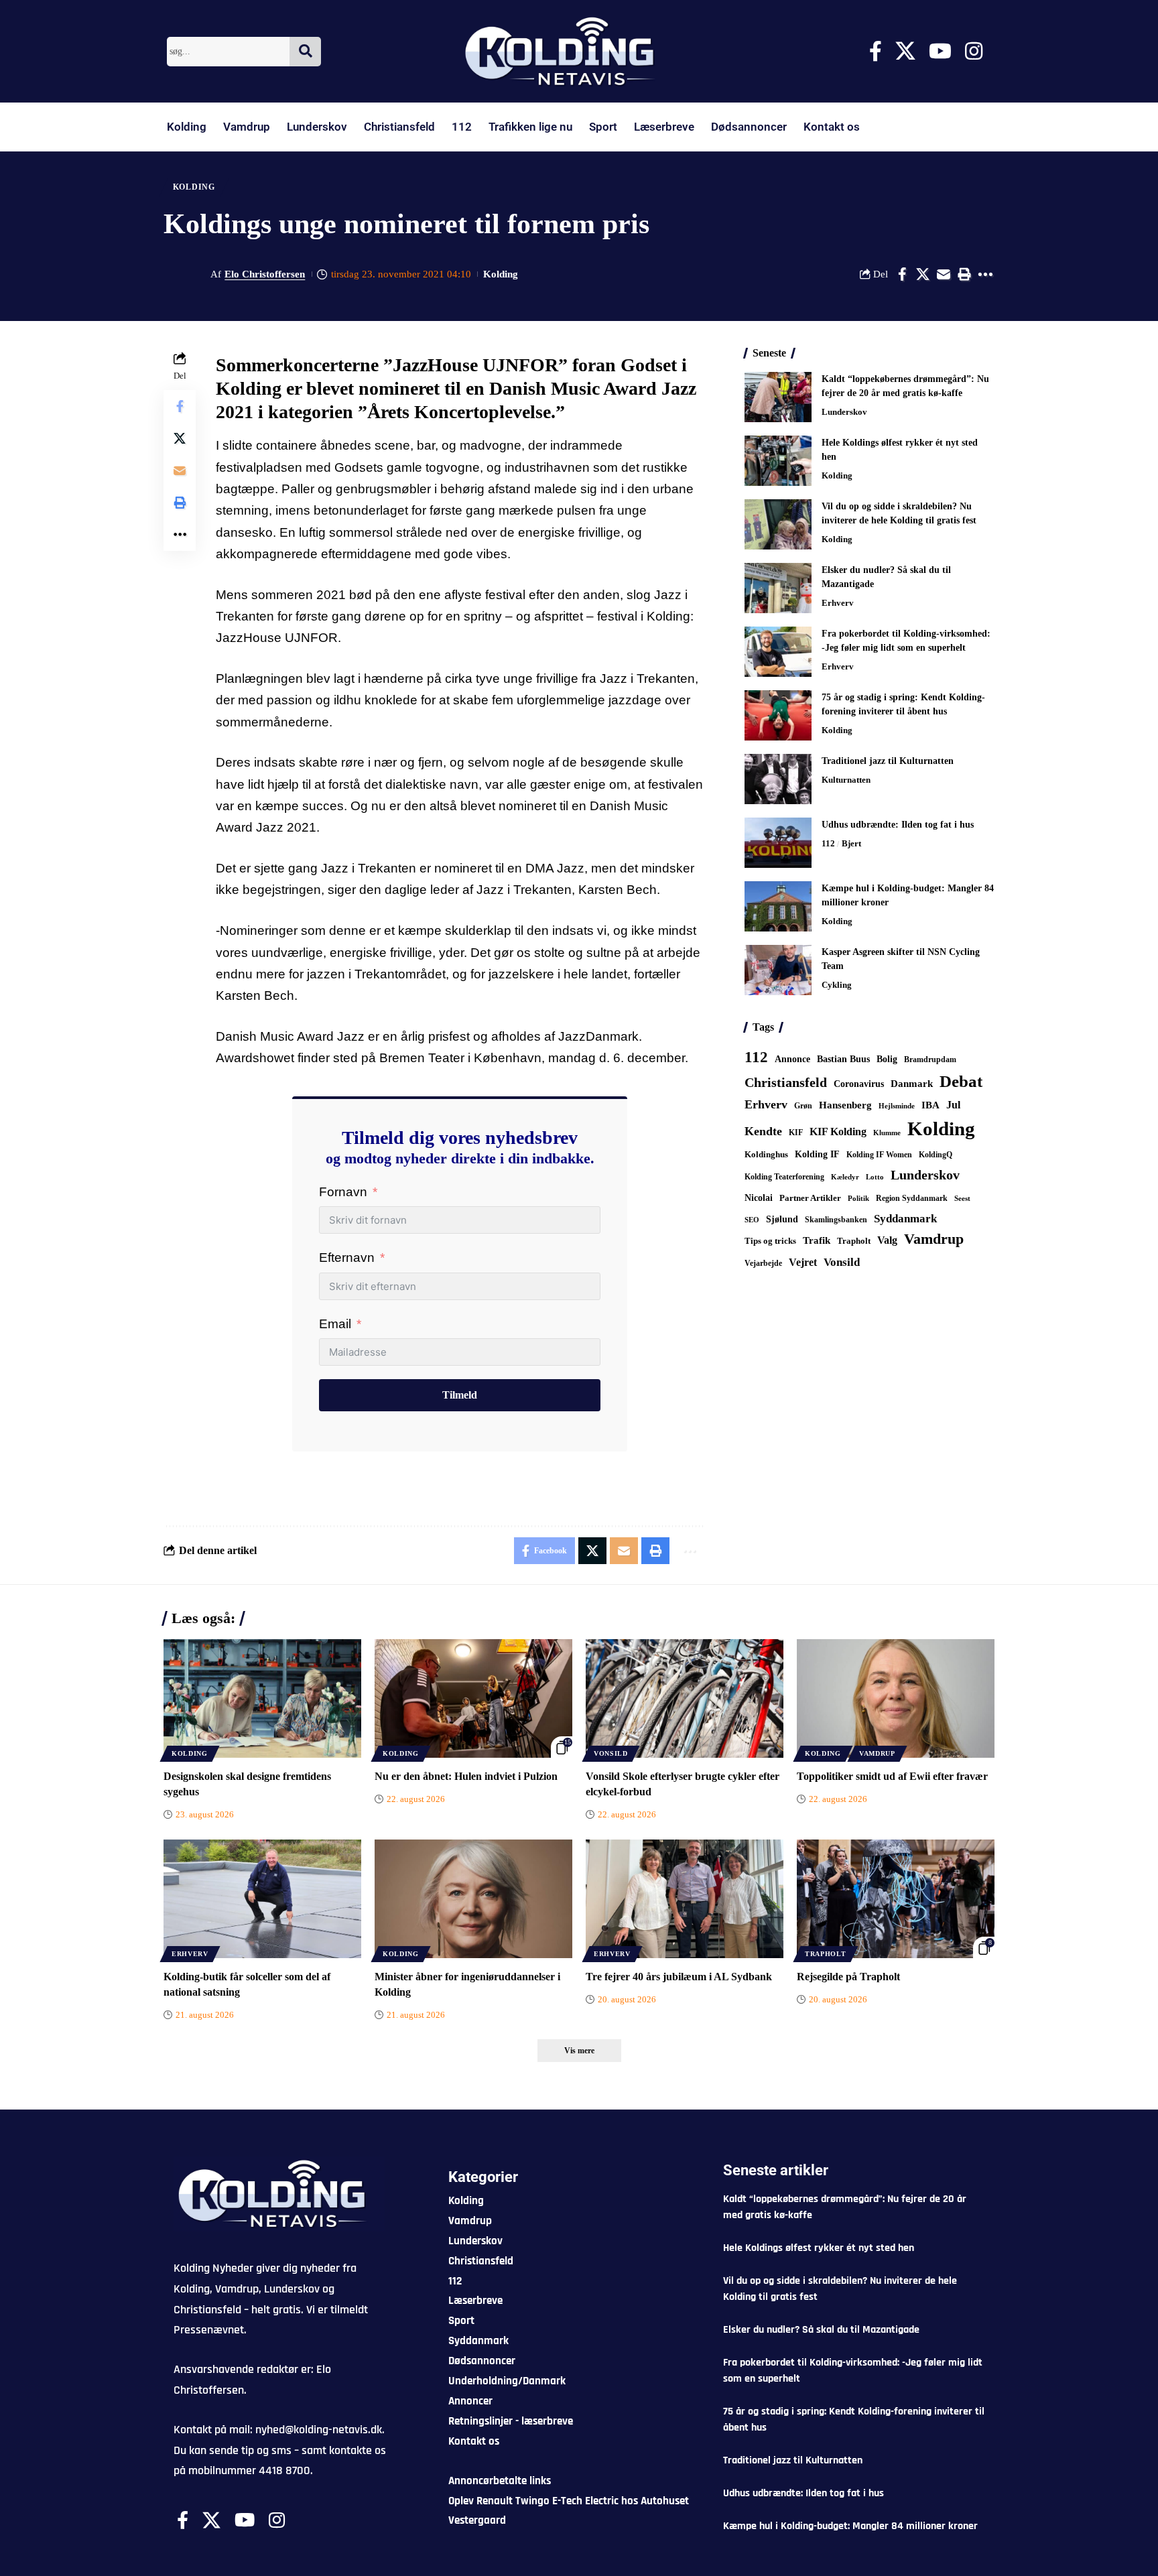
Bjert (851, 843)
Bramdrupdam (930, 1059)
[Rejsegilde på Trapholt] (896, 1899)
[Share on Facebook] (902, 274)
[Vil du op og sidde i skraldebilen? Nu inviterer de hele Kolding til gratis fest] (778, 524)
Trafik (817, 1240)
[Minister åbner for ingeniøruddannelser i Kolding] (473, 1899)
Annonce (792, 1059)
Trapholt (854, 1241)
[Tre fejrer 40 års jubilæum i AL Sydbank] (685, 1899)
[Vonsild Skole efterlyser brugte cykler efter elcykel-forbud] (685, 1698)
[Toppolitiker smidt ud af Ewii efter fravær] (896, 1698)
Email (335, 1324)
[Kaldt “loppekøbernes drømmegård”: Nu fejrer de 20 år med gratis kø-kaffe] (778, 397)
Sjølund (782, 1219)
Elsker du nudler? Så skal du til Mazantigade (821, 2330)
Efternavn (347, 1258)
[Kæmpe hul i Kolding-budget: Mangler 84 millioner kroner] (778, 906)
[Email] (944, 274)
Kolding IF (817, 1154)
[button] (964, 274)
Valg (887, 1240)
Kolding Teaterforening (784, 1177)
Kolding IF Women (879, 1155)
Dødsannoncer (749, 127)
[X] (905, 51)
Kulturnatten (846, 780)
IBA (930, 1105)
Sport (603, 127)
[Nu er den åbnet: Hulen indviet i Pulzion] (473, 1698)
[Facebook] (876, 51)
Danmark (912, 1083)
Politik (858, 1198)
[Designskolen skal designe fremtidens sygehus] (262, 1698)
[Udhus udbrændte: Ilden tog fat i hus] (778, 843)
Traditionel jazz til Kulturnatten (888, 761)
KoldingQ (936, 1155)
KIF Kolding (838, 1132)
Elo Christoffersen (265, 274)
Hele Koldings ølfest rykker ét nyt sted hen (819, 2248)
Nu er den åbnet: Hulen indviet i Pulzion (466, 1776)
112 (462, 127)
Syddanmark (905, 1219)
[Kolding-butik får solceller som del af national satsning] (262, 1899)
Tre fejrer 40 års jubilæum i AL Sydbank (679, 1977)
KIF (796, 1133)
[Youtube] (940, 51)
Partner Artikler (810, 1198)
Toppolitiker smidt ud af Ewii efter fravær (892, 1776)
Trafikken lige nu (530, 127)
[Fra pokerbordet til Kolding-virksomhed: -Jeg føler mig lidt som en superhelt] (778, 652)
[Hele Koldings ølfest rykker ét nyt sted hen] (778, 461)
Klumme (887, 1133)
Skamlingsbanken (836, 1220)
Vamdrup (247, 127)
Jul (953, 1105)
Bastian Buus (843, 1059)
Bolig (887, 1059)
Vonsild (842, 1262)
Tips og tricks (770, 1241)
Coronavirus (859, 1084)
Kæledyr (845, 1177)
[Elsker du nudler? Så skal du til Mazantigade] (778, 588)
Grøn (803, 1106)
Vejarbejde (763, 1263)
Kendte (763, 1131)
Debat (961, 1081)
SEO (752, 1220)
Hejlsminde (897, 1106)
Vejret (803, 1262)
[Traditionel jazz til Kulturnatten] (778, 779)
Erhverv (838, 603)
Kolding (187, 127)
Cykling (837, 985)
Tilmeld (460, 1395)
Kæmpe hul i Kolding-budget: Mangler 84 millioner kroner (850, 2526)
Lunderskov (317, 127)
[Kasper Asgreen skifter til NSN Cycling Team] (778, 970)
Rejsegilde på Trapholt (848, 1977)
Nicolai (759, 1198)
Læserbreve (664, 127)
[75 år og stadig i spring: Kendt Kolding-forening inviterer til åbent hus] (778, 715)
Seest (962, 1199)
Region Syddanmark (912, 1198)
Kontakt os (832, 127)
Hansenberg (845, 1105)
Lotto (875, 1177)
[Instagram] (974, 51)
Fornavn (343, 1192)
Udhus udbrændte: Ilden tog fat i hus (898, 825)
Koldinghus (766, 1154)
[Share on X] (923, 274)
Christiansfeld (399, 127)
